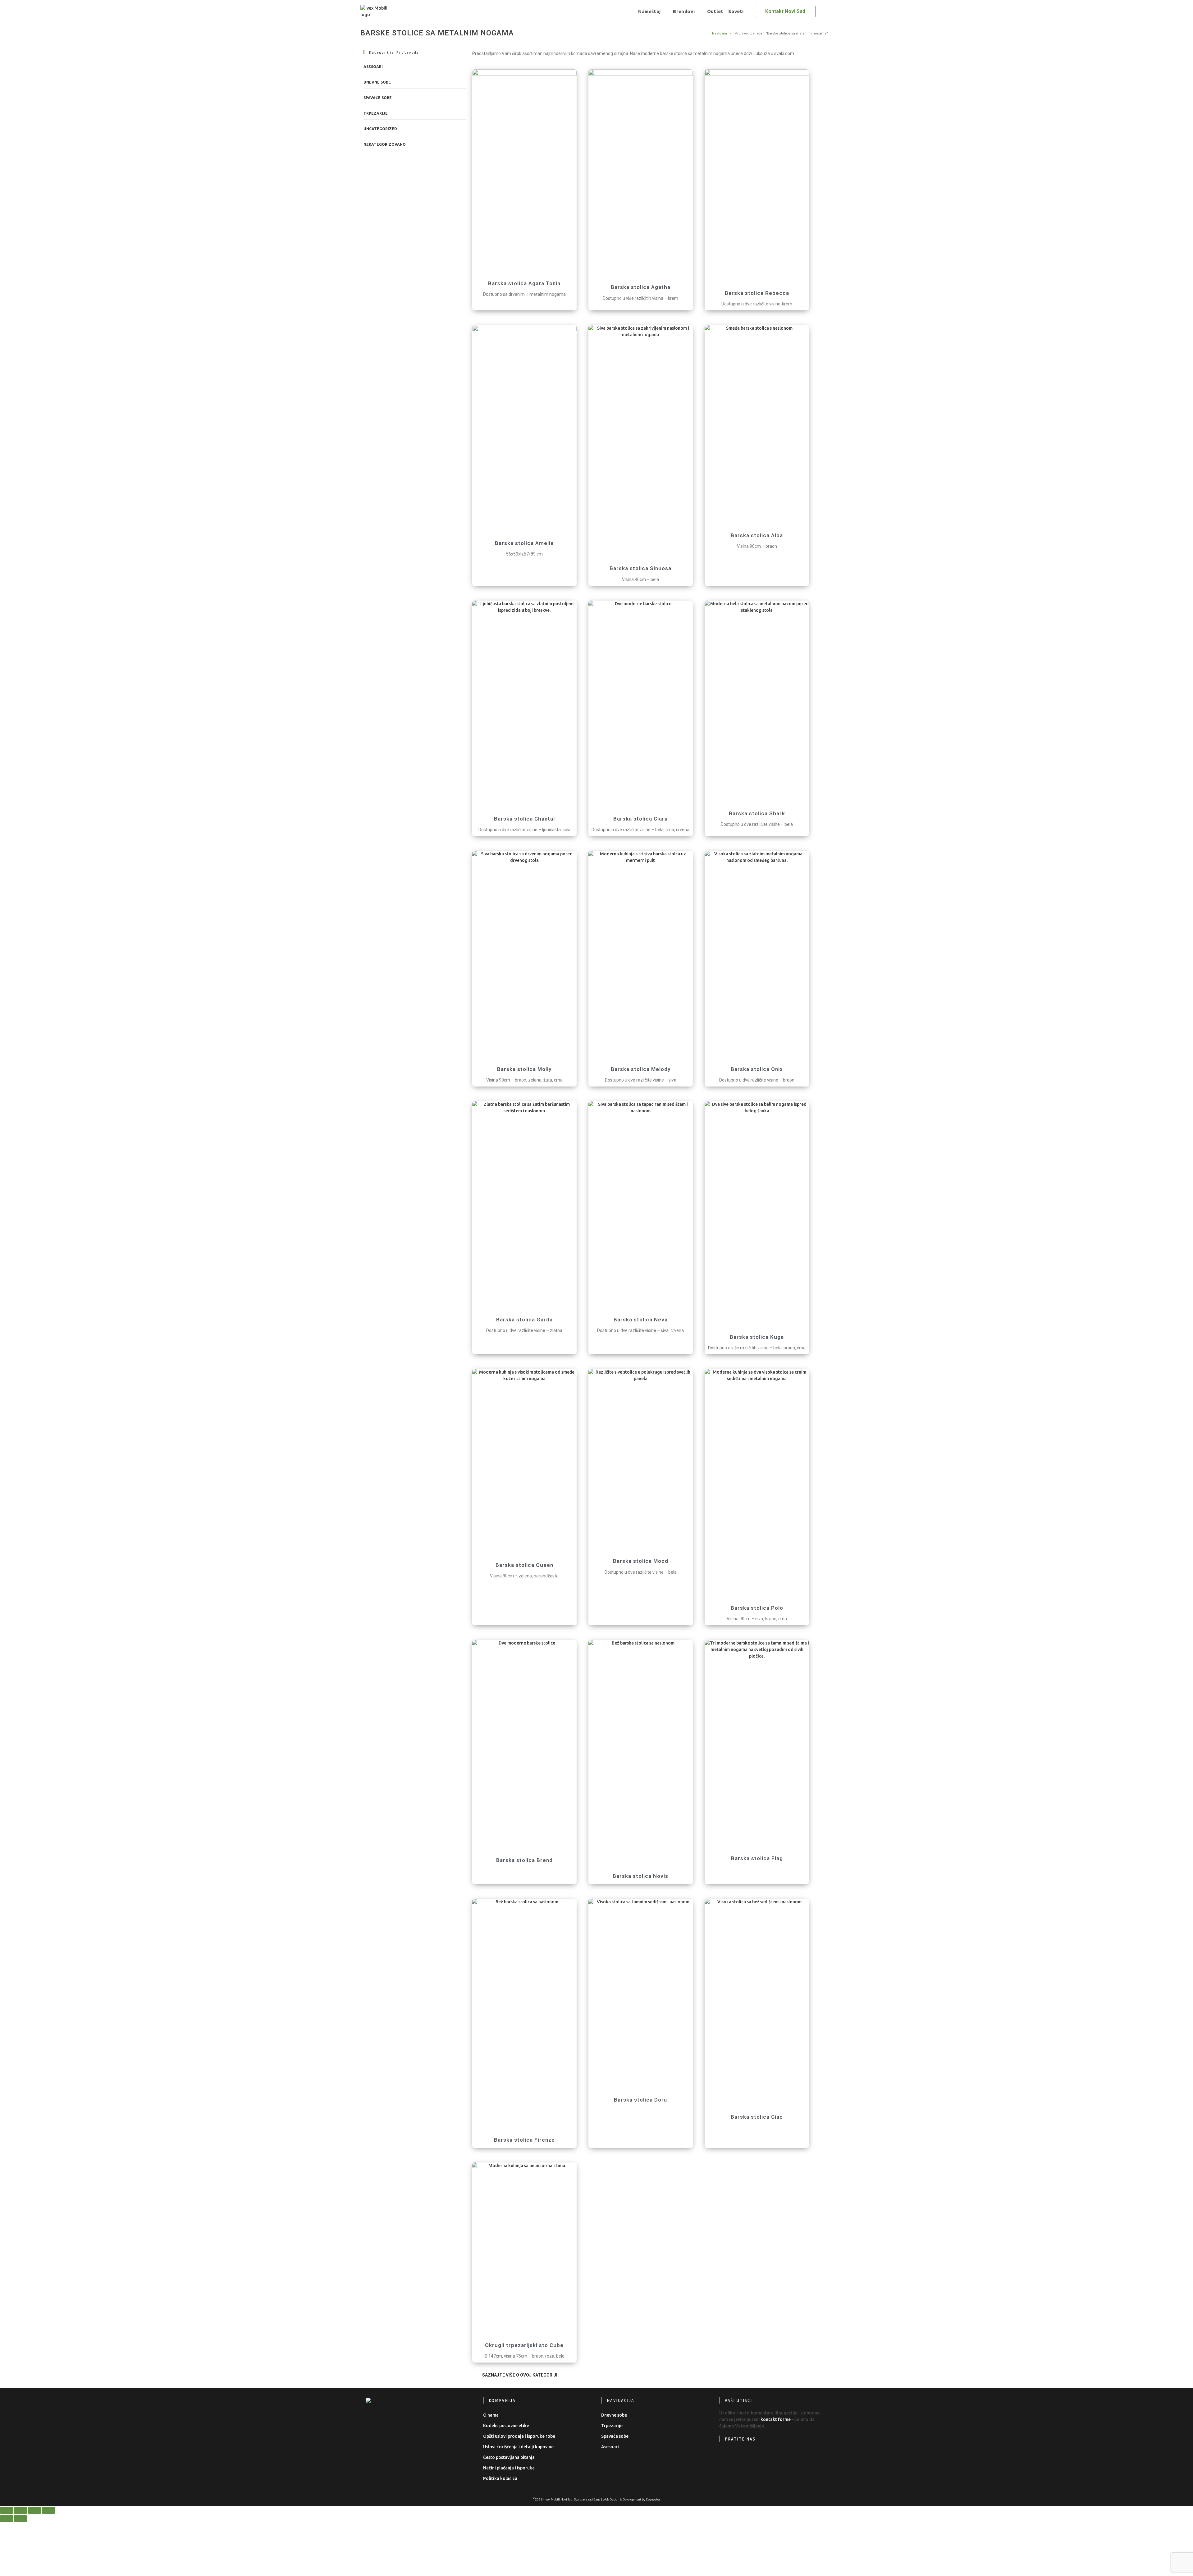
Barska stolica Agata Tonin (524, 283)
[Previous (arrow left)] (7, 2519)
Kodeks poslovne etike (506, 2426)
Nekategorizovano (385, 144)
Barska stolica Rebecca (757, 293)
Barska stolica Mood (641, 1561)
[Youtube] (767, 2458)
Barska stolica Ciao (757, 2117)
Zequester (653, 2499)
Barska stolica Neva (641, 1320)
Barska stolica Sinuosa (640, 568)
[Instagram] (748, 2458)
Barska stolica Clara (640, 819)
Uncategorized (380, 129)
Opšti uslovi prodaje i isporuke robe (519, 2436)
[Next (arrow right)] (21, 2519)
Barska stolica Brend (524, 1860)
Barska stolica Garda (524, 1320)
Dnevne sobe (377, 82)
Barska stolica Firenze (524, 2140)
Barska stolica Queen (524, 1565)
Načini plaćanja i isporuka (509, 2468)
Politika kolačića (500, 2478)
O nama (491, 2415)
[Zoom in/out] (7, 2510)
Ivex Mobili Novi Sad (559, 2499)
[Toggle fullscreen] (21, 2510)
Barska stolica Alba (757, 535)
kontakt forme (776, 2419)
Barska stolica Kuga (757, 1337)
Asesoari (373, 67)
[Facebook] (729, 2458)
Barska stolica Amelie (524, 543)
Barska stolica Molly (524, 1069)
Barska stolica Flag (757, 1858)
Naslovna (720, 33)
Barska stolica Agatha (641, 287)
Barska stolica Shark (757, 813)
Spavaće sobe (378, 98)
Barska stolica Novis (640, 1876)
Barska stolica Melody (641, 1069)
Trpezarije (376, 113)
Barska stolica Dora (640, 2100)
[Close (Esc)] (48, 2510)
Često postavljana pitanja (509, 2457)
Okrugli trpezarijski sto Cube (524, 2345)
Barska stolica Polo (757, 1608)
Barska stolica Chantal (524, 819)
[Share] (34, 2510)
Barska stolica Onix (757, 1069)
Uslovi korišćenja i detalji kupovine (518, 2447)
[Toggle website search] (751, 11)
